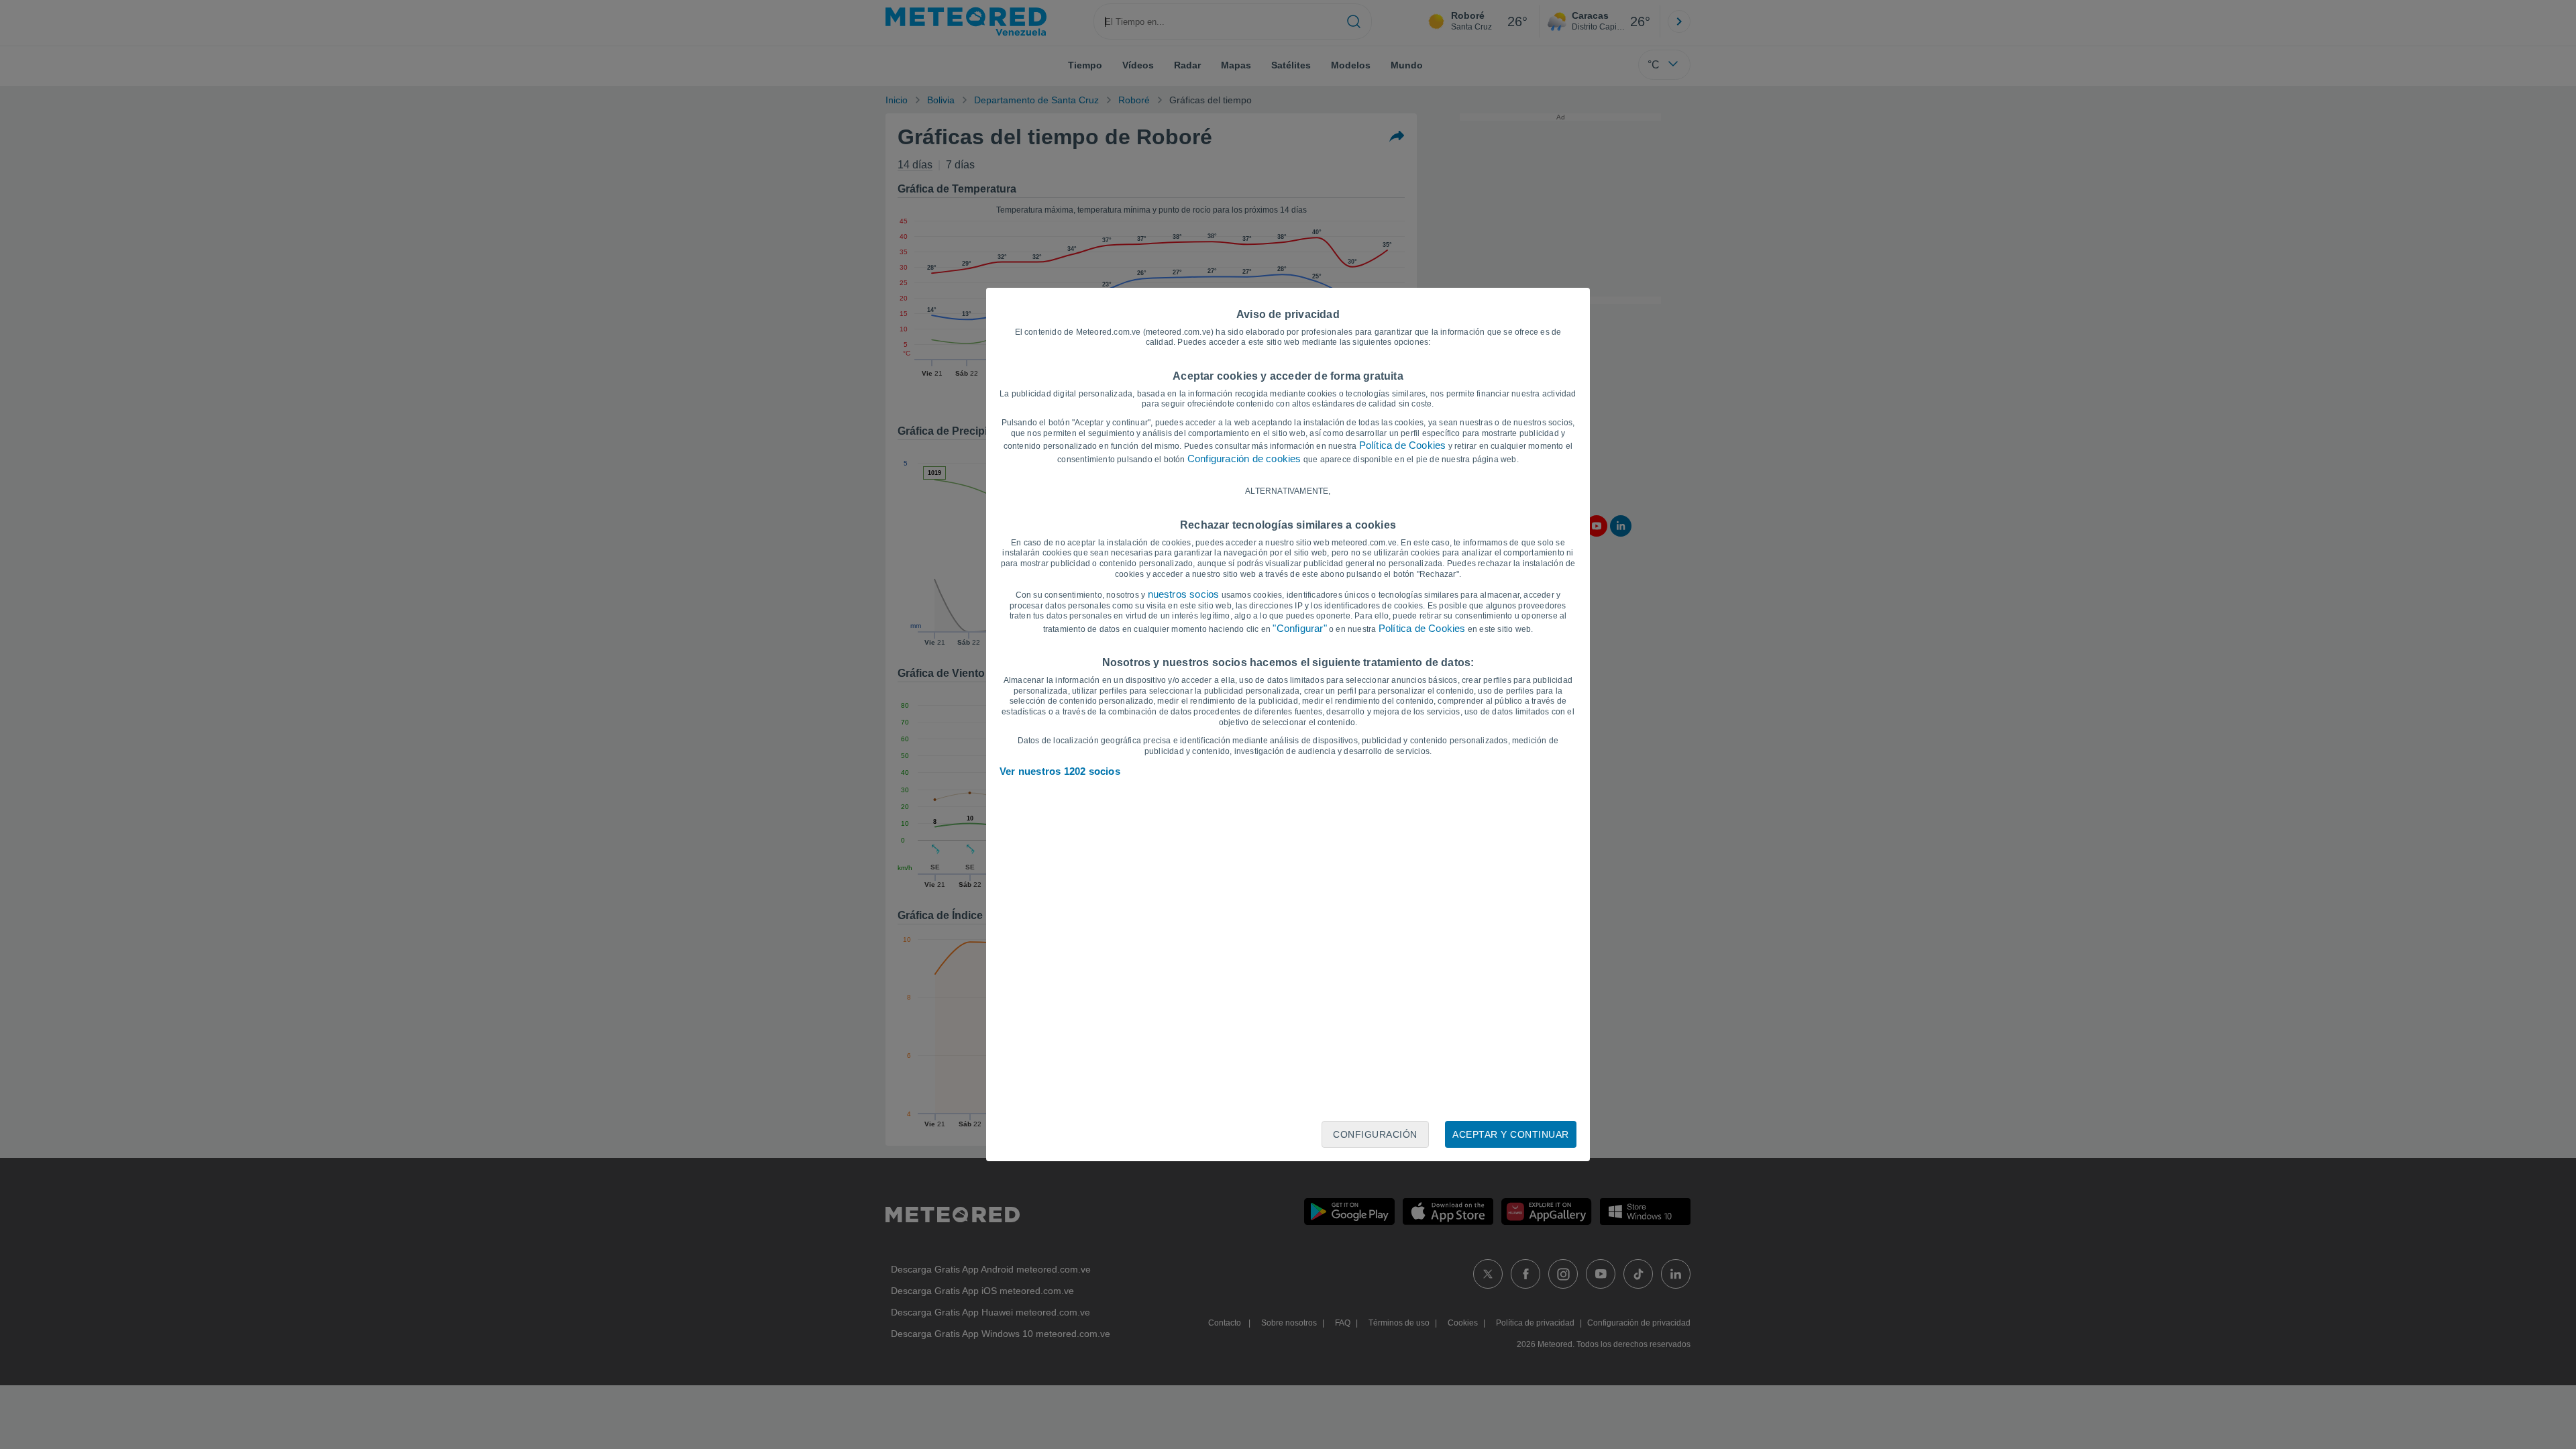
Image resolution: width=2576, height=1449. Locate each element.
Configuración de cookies (1244, 459)
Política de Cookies (1403, 445)
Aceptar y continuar (1511, 1134)
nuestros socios (1184, 594)
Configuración (1375, 1134)
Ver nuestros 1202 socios (1060, 771)
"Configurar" (1299, 628)
